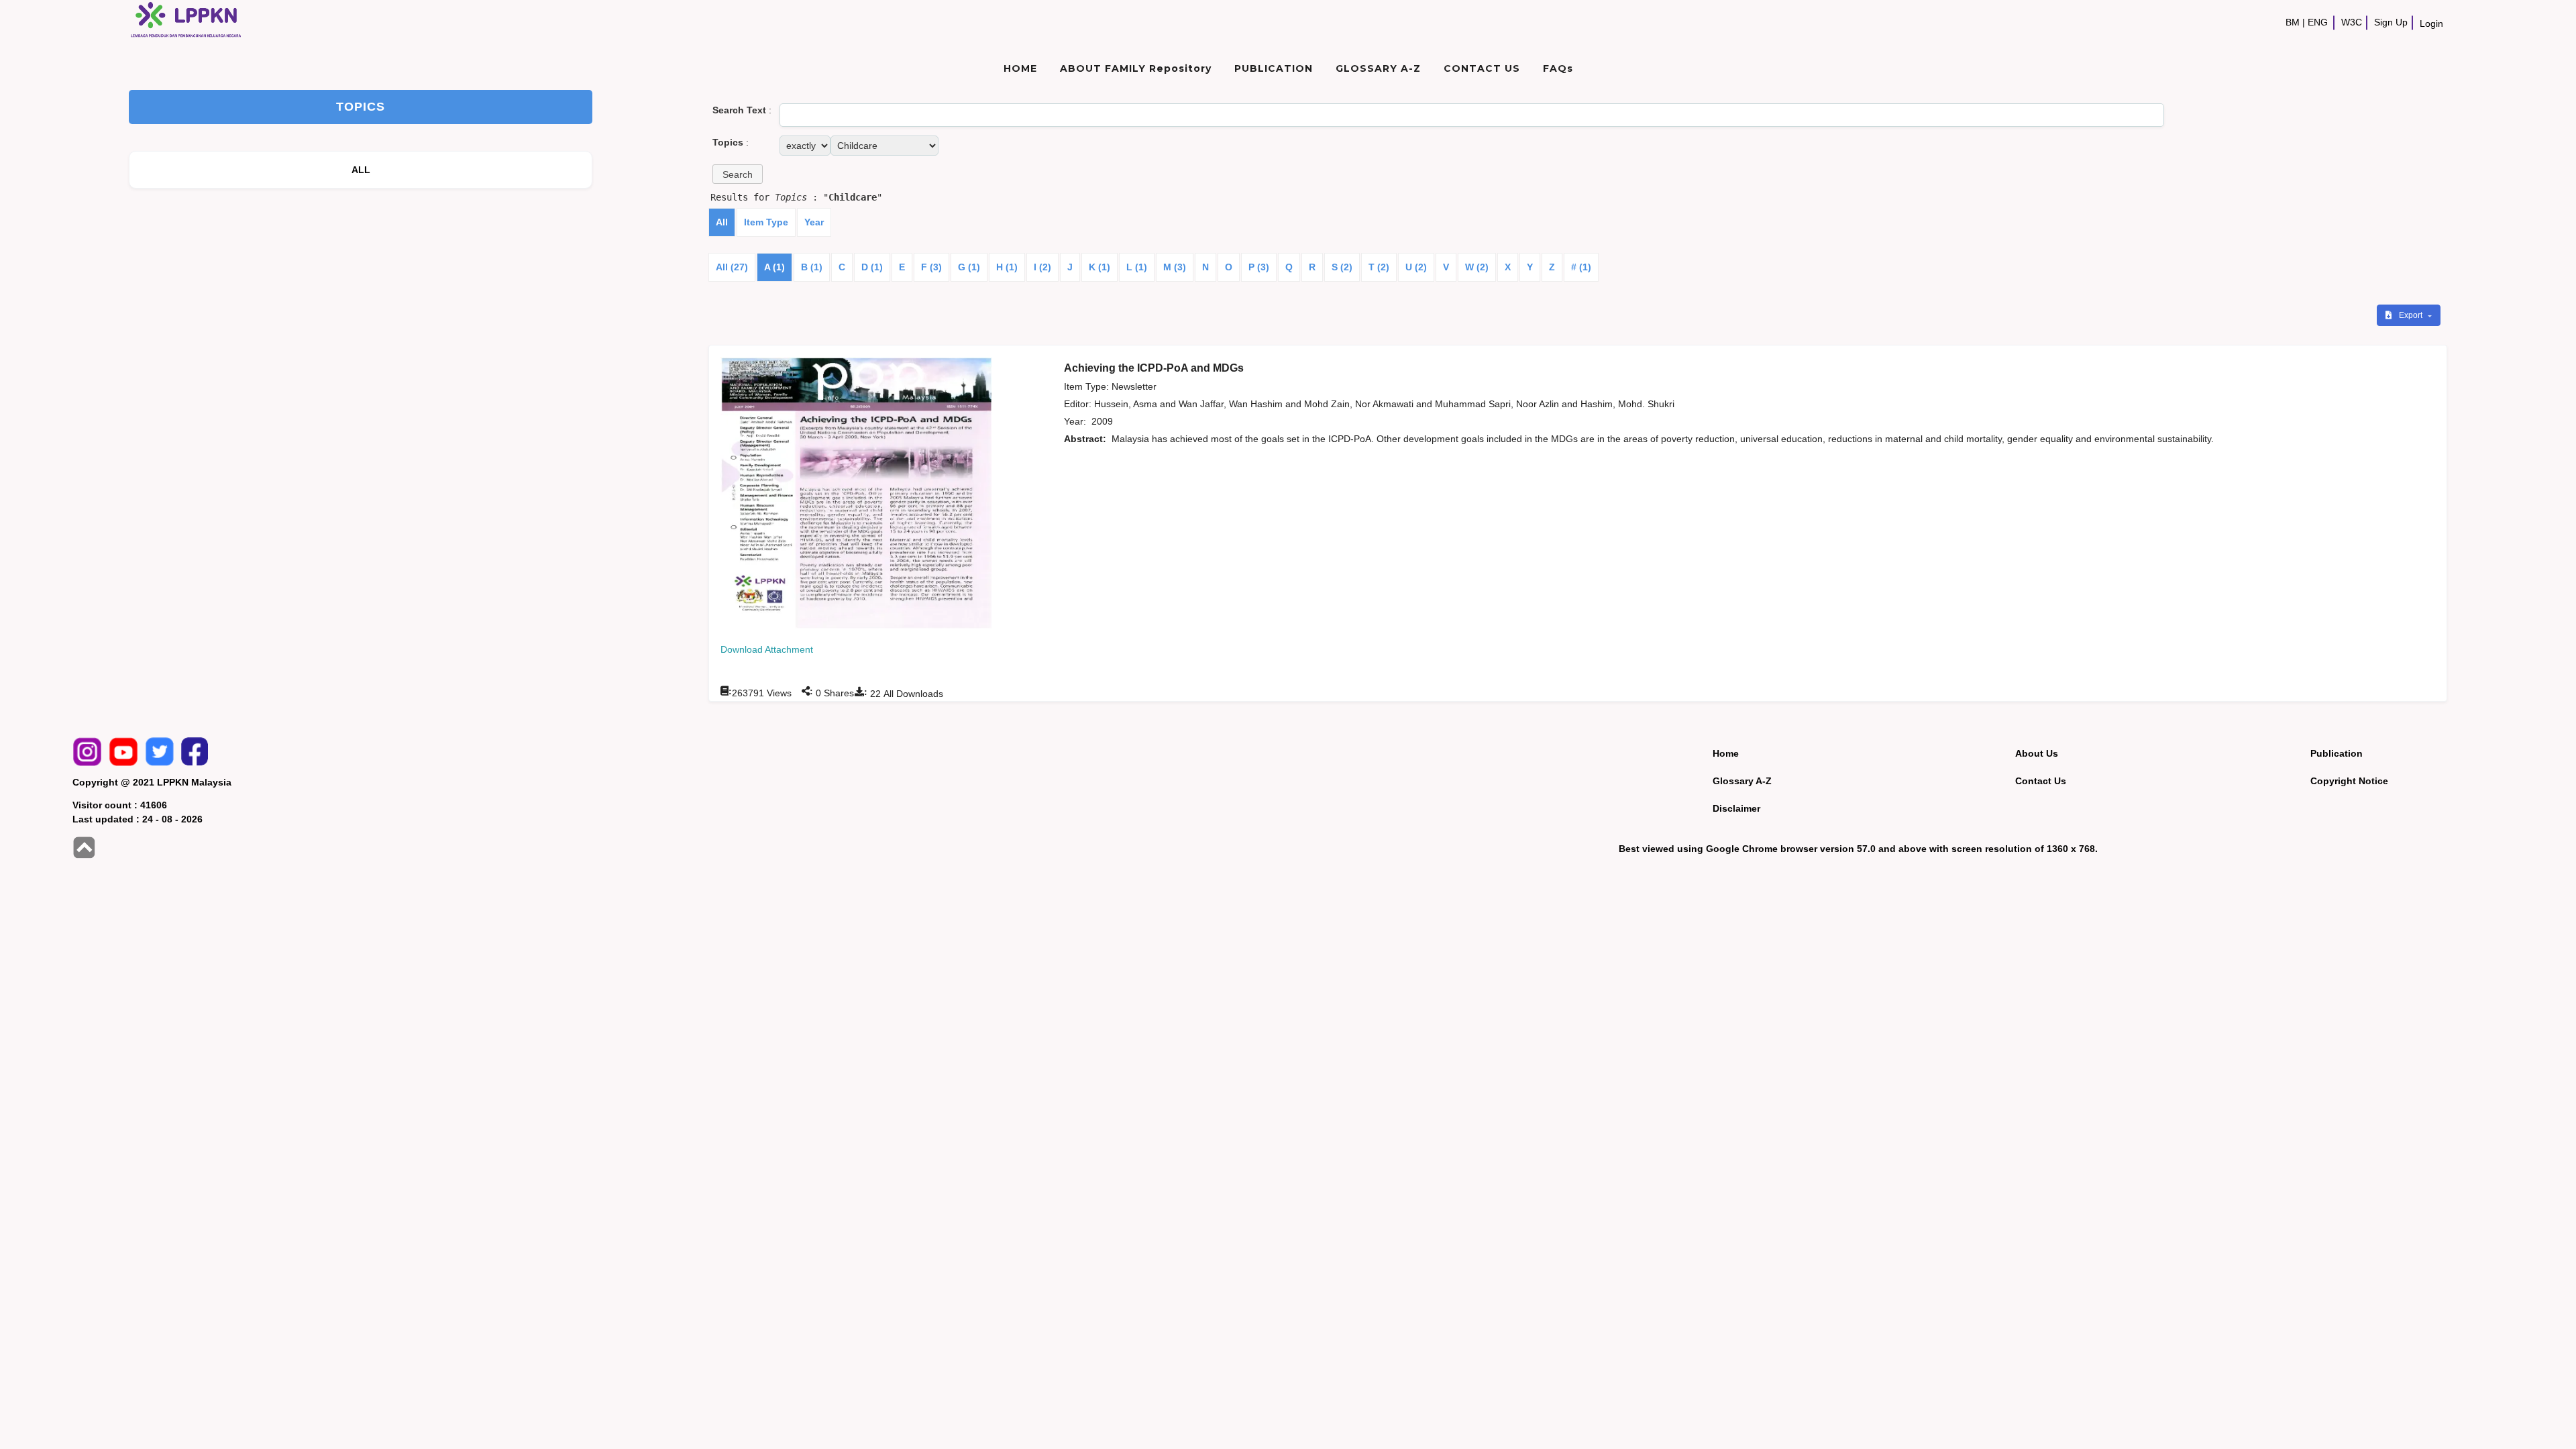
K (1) (1099, 267)
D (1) (872, 267)
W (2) (1477, 267)
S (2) (1342, 267)
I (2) (1042, 267)
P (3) (1259, 267)
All (722, 222)
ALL (361, 170)
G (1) (969, 267)
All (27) (732, 267)
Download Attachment (767, 649)
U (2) (1416, 267)
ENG (2318, 22)
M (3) (1175, 267)
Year (814, 222)
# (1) (1581, 267)
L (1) (1137, 267)
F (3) (931, 267)
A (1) (774, 267)
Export (2412, 315)
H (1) (1007, 267)
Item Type (766, 222)
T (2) (1379, 267)
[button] (738, 174)
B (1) (812, 267)
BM (2293, 22)
